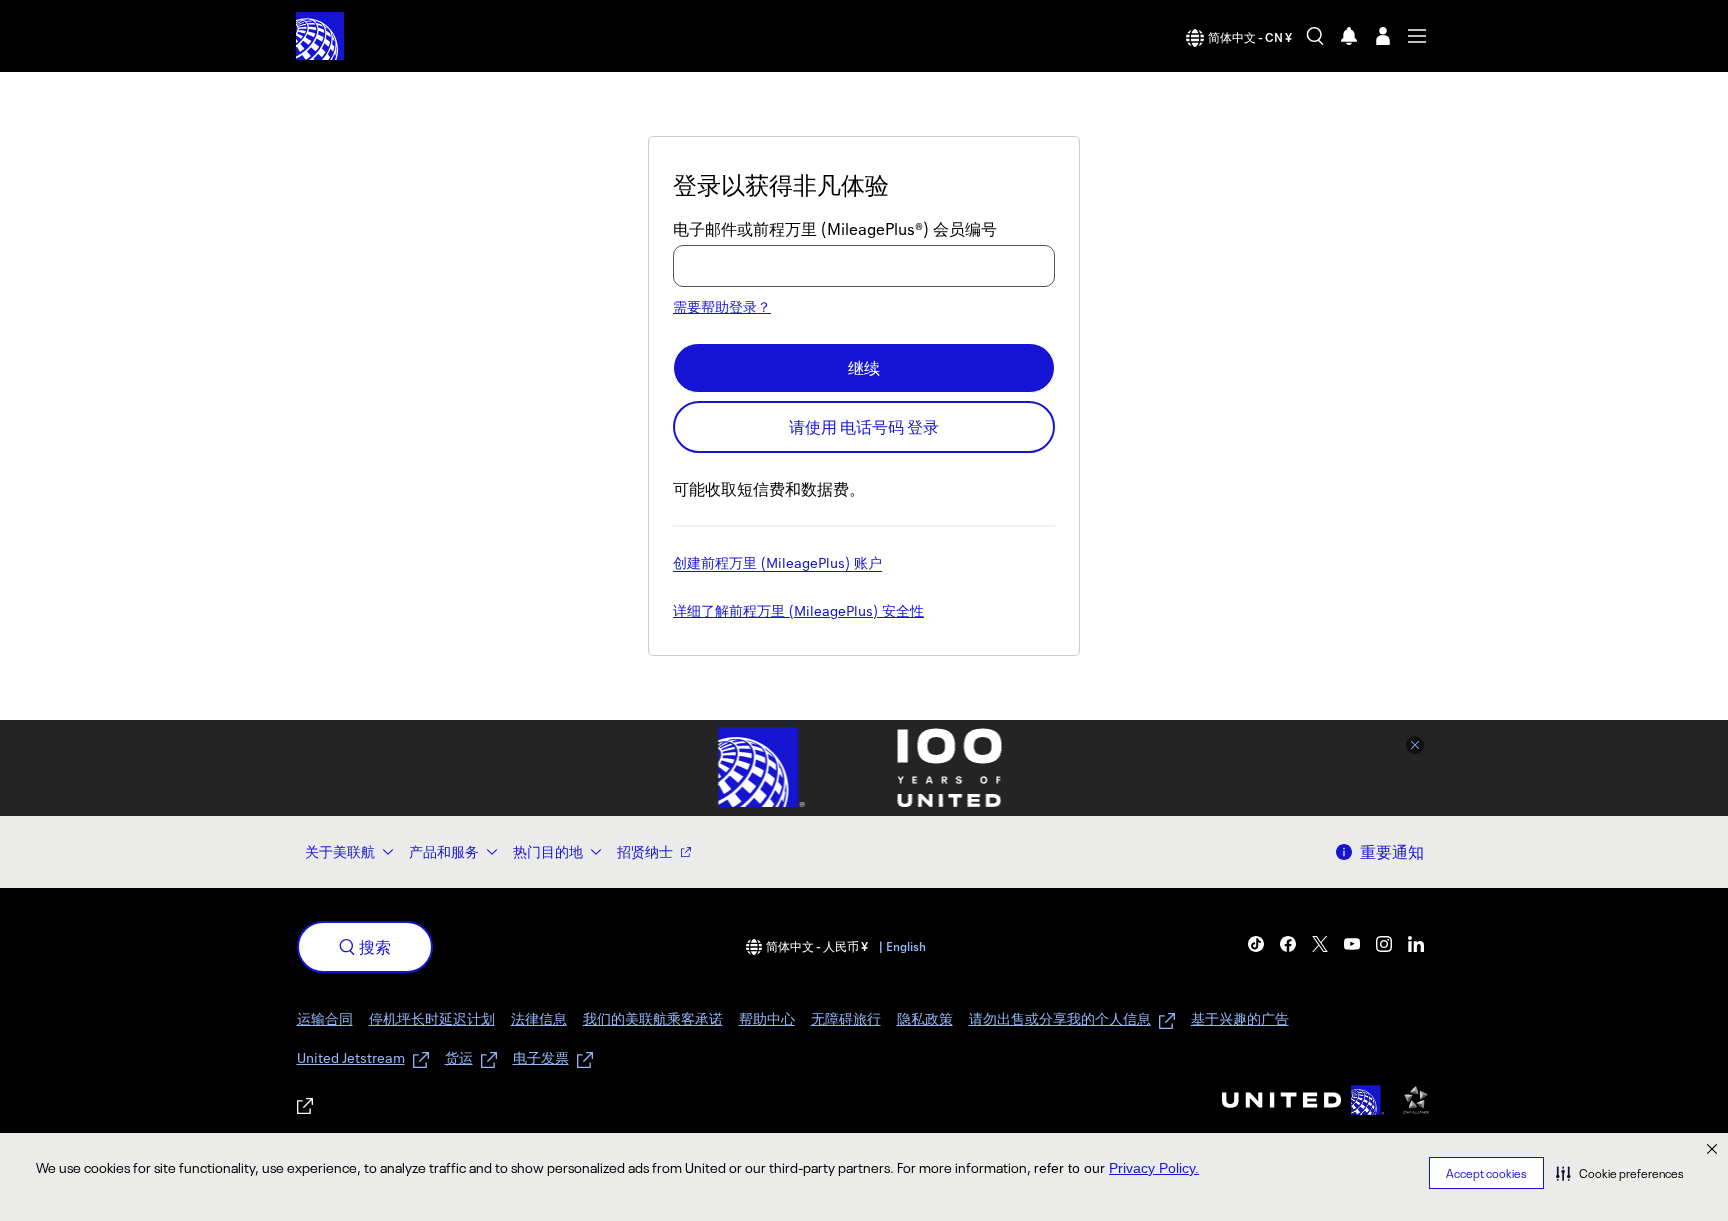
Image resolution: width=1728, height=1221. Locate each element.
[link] (1256, 944)
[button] (1620, 1173)
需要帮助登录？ (722, 306)
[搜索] (1315, 36)
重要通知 (1392, 852)
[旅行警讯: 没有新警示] (1349, 36)
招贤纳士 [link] (645, 851)
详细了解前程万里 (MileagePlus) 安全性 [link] (798, 612)
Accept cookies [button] (1486, 1173)
